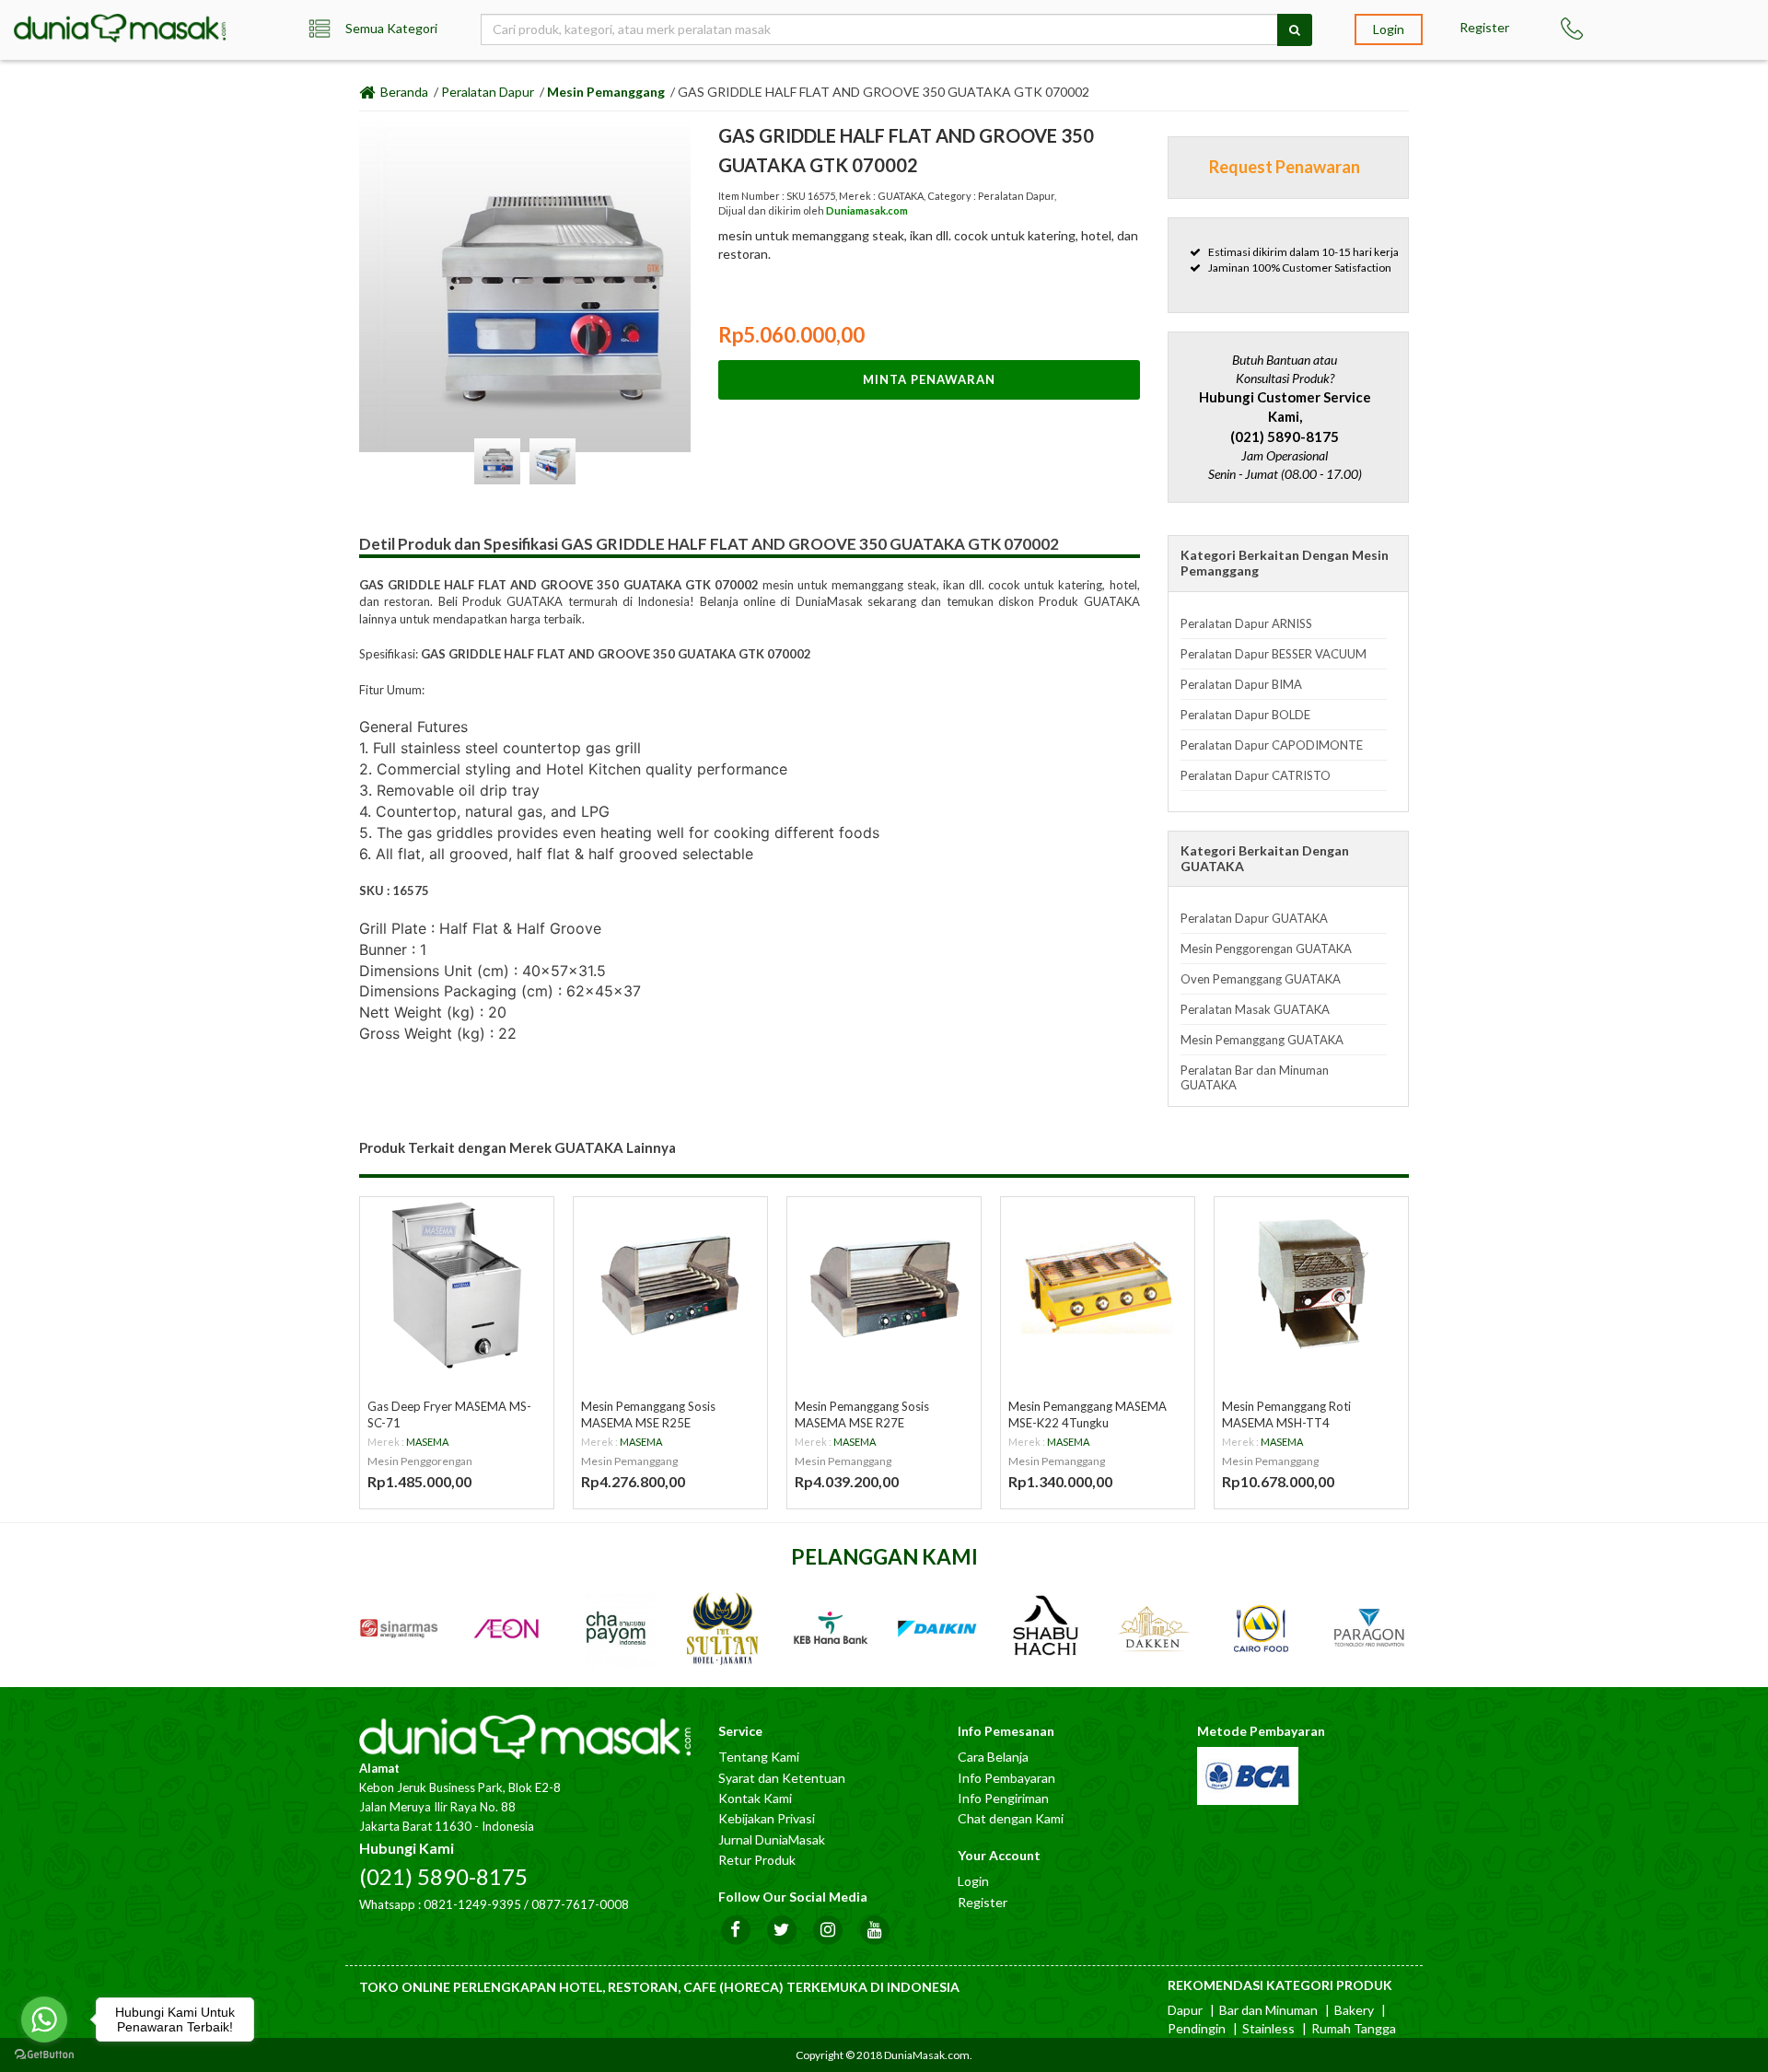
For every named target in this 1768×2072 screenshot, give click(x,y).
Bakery (1354, 2010)
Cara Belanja (993, 1757)
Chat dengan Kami (1011, 1818)
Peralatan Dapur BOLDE (1245, 715)
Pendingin (1197, 2028)
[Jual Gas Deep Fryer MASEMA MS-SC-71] (457, 1285)
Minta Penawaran (929, 379)
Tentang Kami (759, 1757)
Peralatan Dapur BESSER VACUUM (1274, 654)
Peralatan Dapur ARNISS (1246, 623)
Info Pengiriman (1003, 1798)
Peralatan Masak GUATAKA (1255, 1009)
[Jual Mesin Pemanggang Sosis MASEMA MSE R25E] (670, 1285)
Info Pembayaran (1006, 1778)
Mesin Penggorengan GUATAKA (1266, 949)
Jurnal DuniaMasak (772, 1839)
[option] (525, 286)
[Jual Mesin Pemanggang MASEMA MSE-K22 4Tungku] (1098, 1285)
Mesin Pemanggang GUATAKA (1262, 1040)
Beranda (403, 92)
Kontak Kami (755, 1798)
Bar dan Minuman (1268, 2010)
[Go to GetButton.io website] (44, 2054)
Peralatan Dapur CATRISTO (1256, 775)
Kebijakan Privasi (767, 1818)
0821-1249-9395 (472, 1904)
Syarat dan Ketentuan (782, 1778)
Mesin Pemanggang (606, 92)
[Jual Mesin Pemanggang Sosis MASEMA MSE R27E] (884, 1285)
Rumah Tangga (1354, 2028)
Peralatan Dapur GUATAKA (1254, 918)
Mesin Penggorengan (420, 1461)
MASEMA (427, 1442)
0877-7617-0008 (580, 1904)
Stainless (1268, 2028)
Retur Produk (757, 1860)
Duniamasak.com (867, 210)
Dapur (1185, 2010)
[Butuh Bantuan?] (1584, 29)
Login (1389, 29)
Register (1484, 27)
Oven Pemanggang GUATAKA (1261, 979)
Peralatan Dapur (488, 92)
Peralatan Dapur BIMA (1241, 684)
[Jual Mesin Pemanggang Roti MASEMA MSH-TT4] (1311, 1285)
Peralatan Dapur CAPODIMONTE (1272, 745)
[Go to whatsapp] (44, 2020)
